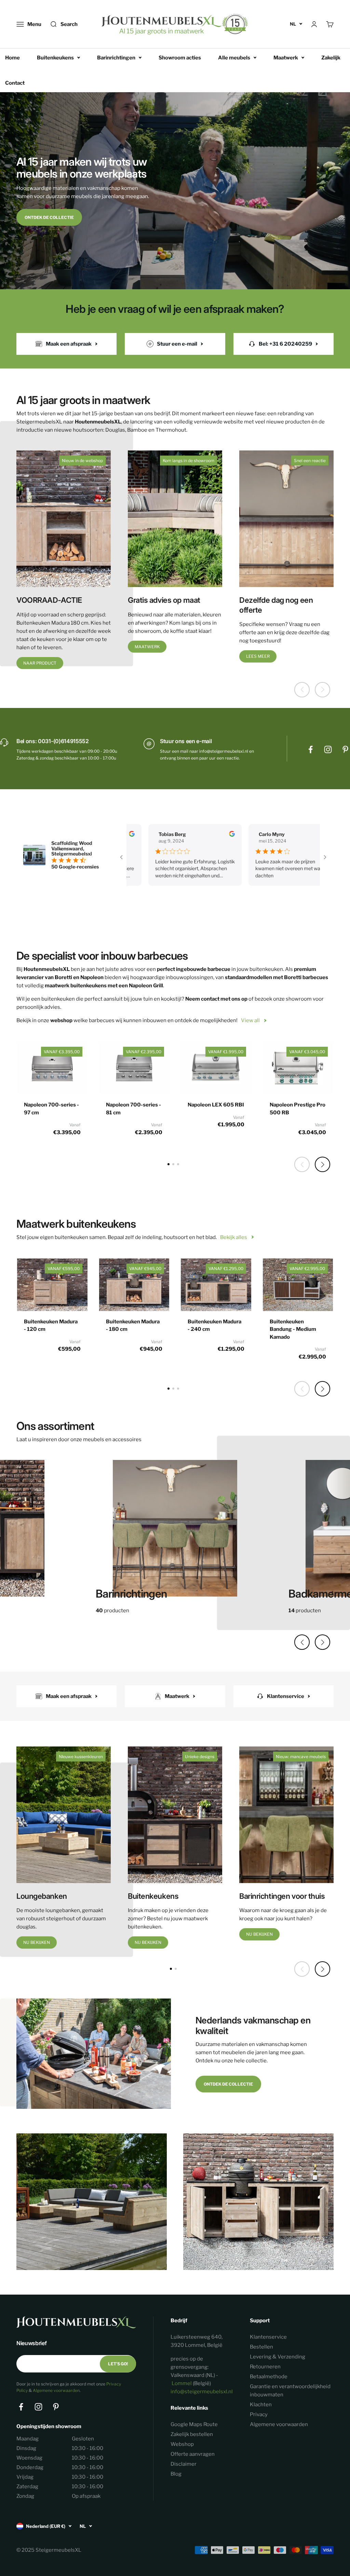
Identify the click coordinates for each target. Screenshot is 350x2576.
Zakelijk (331, 58)
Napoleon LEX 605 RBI (216, 1105)
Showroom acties (180, 58)
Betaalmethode (269, 2377)
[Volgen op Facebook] (311, 749)
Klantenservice (268, 2337)
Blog (176, 2474)
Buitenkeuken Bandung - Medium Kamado (293, 1329)
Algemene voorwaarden (56, 2390)
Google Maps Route (194, 2424)
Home (12, 58)
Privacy (259, 2414)
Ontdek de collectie (49, 217)
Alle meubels (234, 58)
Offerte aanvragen (193, 2454)
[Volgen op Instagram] (328, 749)
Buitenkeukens (55, 58)
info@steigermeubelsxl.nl (202, 2392)
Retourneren (265, 2367)
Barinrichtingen (116, 58)
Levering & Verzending (278, 2357)
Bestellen (261, 2347)
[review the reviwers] (196, 835)
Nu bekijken (37, 1942)
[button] (322, 1164)
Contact (15, 83)
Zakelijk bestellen (192, 2434)
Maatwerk (286, 58)
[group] (175, 1532)
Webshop (182, 2444)
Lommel (182, 2383)
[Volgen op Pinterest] (345, 749)
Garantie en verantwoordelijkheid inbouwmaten (290, 2391)
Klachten (261, 2405)
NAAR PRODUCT (40, 663)
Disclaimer (184, 2464)
